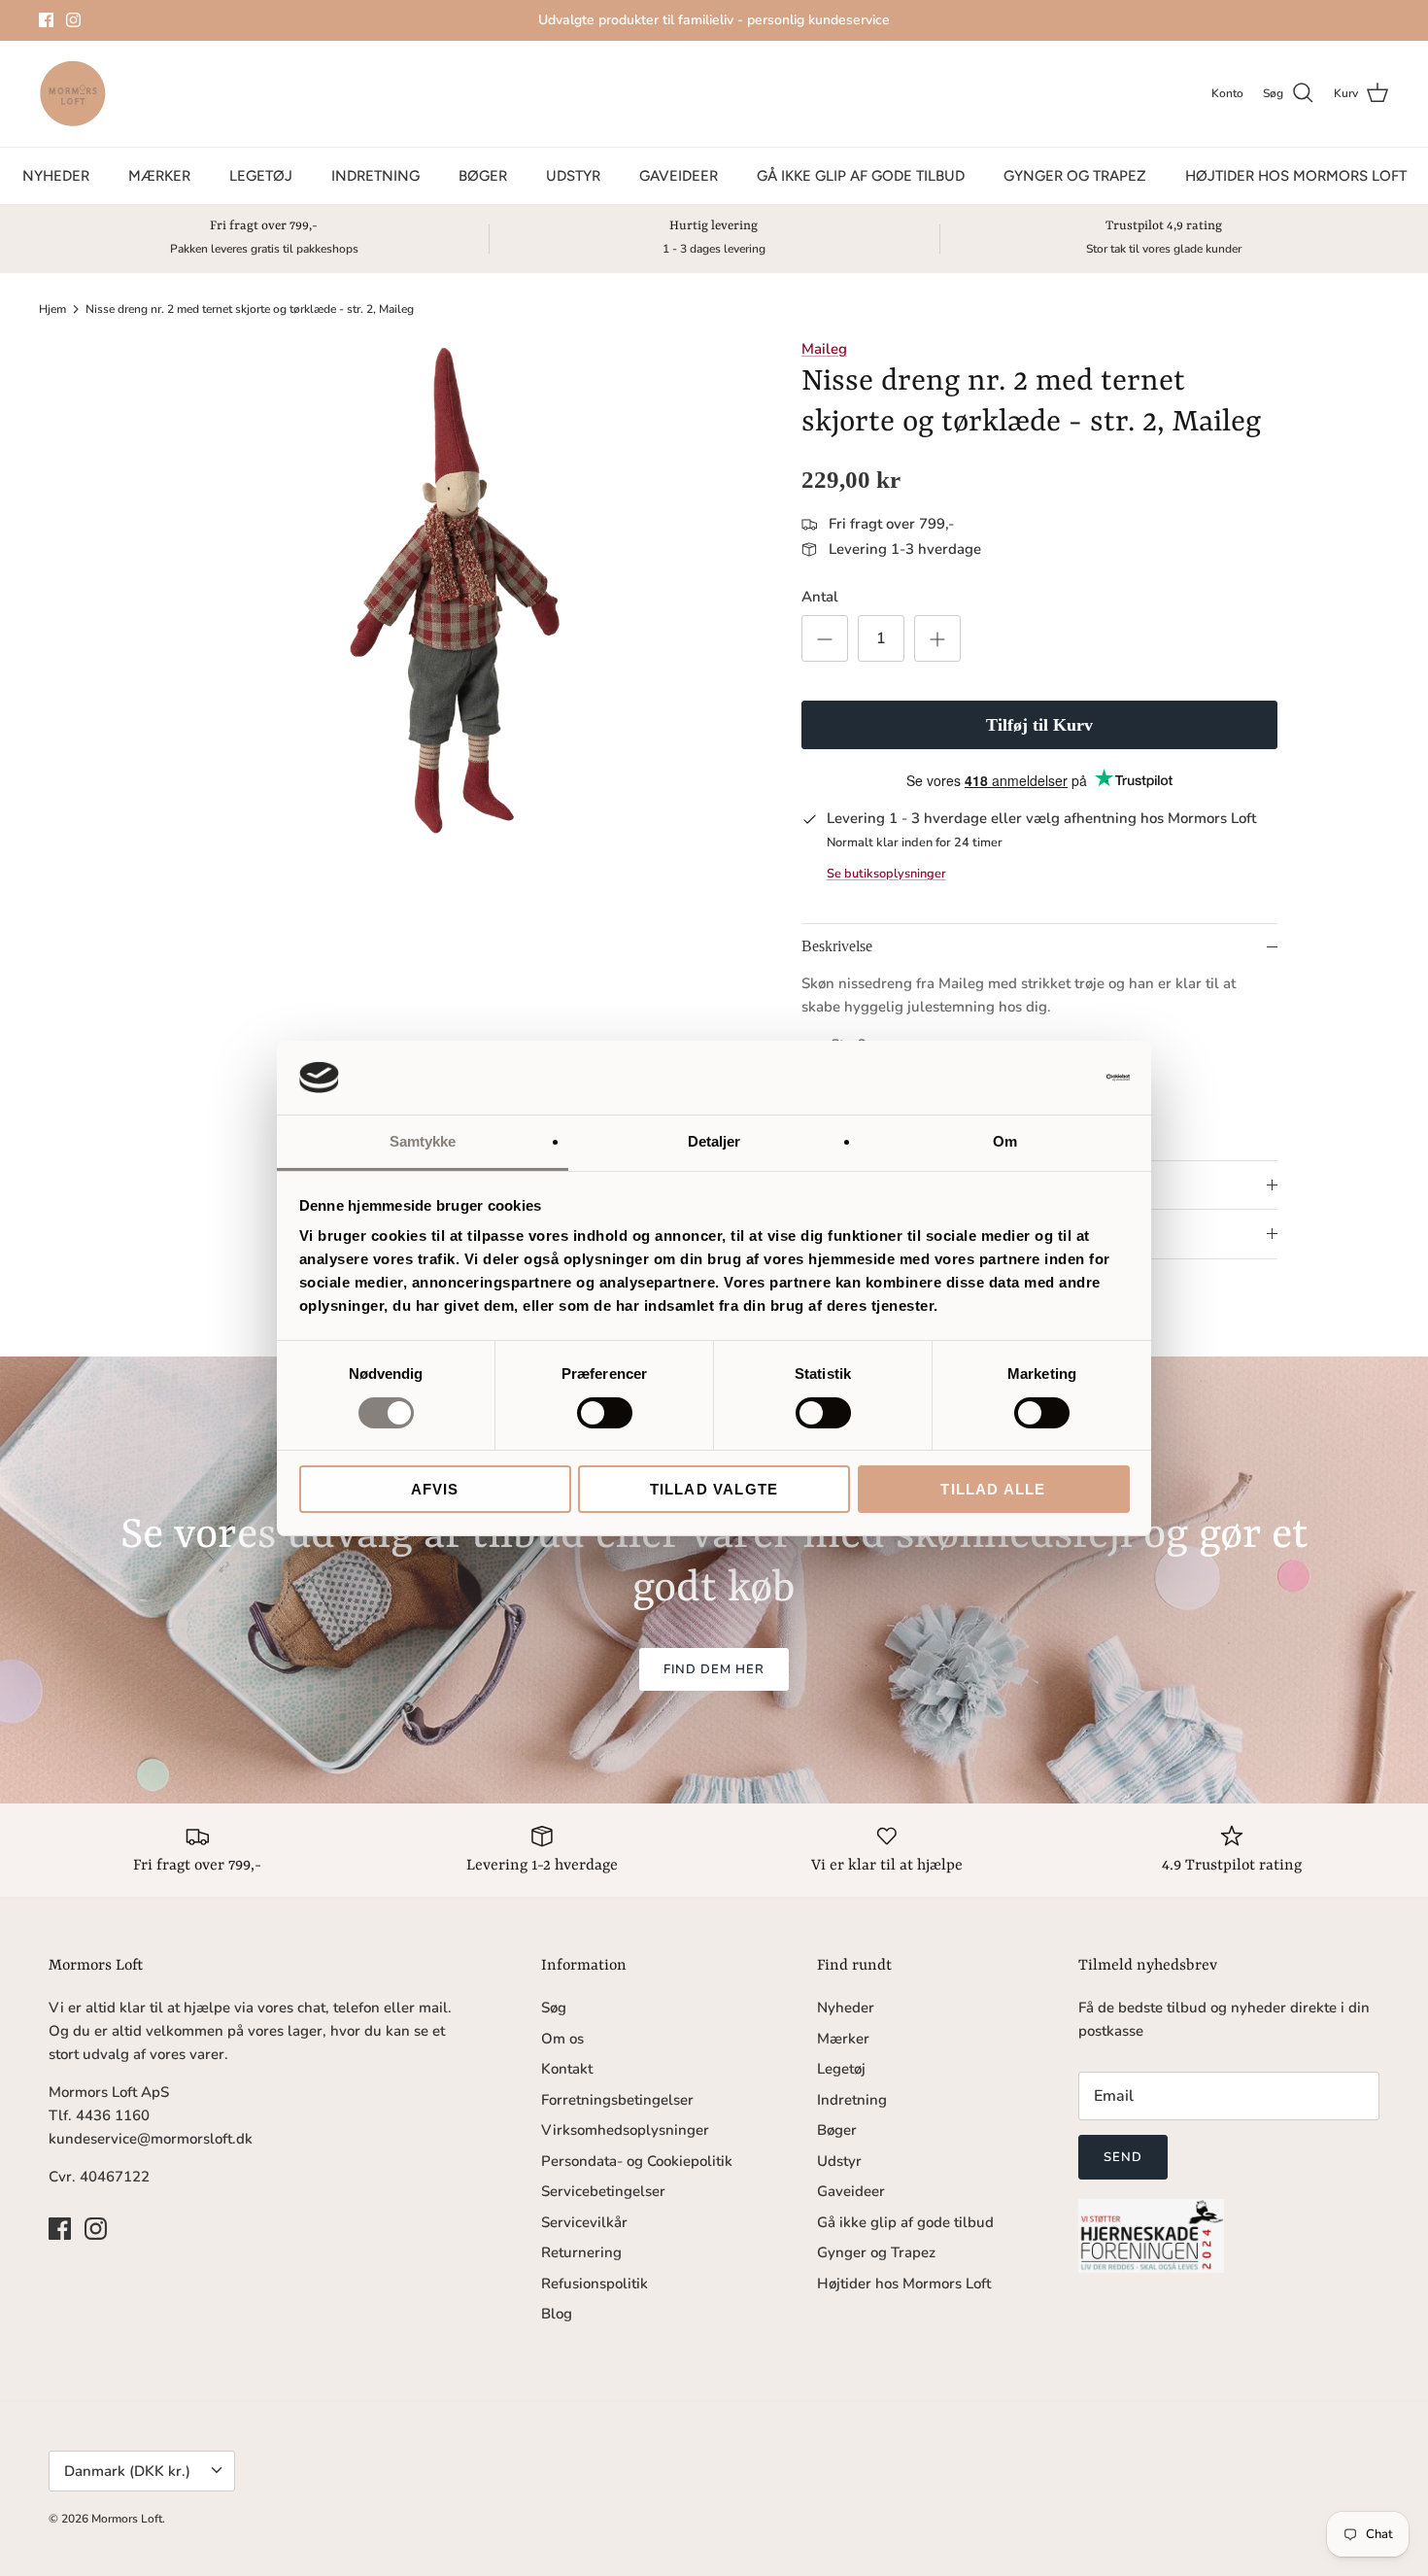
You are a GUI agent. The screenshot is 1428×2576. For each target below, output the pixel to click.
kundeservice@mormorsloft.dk (151, 2139)
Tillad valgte (714, 1489)
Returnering (581, 2252)
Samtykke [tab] (423, 1141)
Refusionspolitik (595, 2284)
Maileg (824, 349)
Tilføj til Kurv (1039, 725)
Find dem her (714, 1669)
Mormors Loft (127, 2519)
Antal (820, 597)
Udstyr (573, 176)
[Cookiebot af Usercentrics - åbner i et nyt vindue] (1045, 1078)
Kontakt (567, 2069)
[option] (455, 591)
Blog (557, 2314)
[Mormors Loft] (73, 94)
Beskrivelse (837, 946)
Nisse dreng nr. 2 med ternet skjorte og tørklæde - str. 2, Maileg (250, 309)
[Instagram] (73, 20)
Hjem (52, 309)
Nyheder (56, 176)
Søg (554, 2008)
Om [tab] (1005, 1141)
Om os (562, 2039)
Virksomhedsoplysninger (625, 2130)
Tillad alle (993, 1489)
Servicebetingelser (603, 2191)
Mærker (159, 176)
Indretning (375, 176)
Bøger (483, 176)
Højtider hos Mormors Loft (1296, 176)
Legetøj (261, 176)
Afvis (435, 1489)
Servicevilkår (584, 2222)
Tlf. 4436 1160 (99, 2115)
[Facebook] (46, 20)
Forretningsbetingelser (617, 2100)
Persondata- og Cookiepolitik (637, 2161)
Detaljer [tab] (714, 1141)
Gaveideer (679, 176)
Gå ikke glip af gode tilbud (861, 176)
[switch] (605, 1413)
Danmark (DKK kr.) (127, 2471)
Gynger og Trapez (1075, 176)
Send (1123, 2157)
